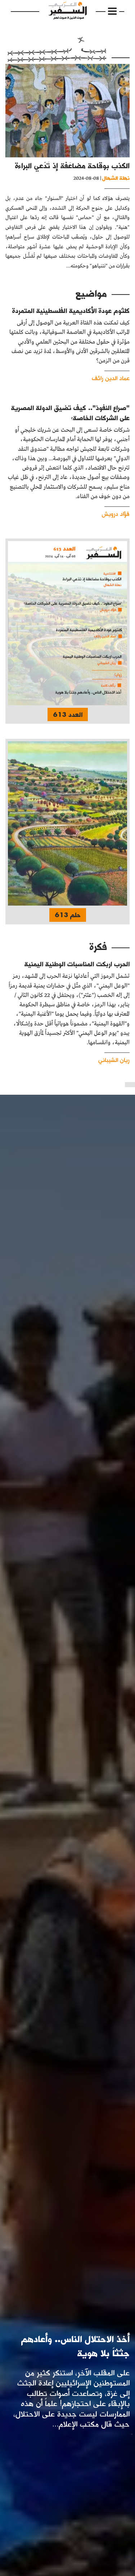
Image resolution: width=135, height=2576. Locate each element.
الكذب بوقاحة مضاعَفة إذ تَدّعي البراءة (72, 165)
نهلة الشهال (116, 178)
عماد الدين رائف (111, 378)
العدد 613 (68, 714)
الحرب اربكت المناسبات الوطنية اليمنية (77, 964)
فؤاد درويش (116, 513)
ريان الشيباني (114, 1060)
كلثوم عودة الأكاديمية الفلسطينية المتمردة (71, 311)
